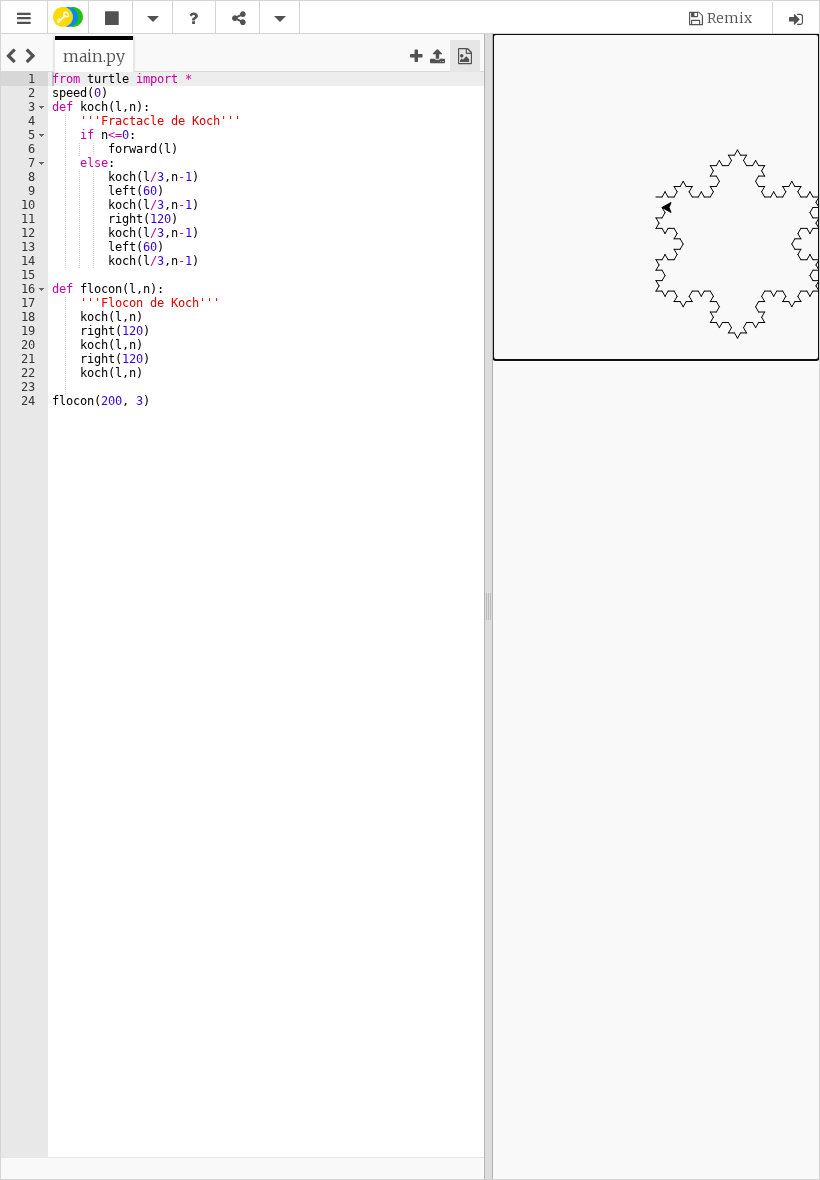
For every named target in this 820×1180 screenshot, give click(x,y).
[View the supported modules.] (193, 18)
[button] (24, 18)
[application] (656, 197)
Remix (729, 18)
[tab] (94, 56)
